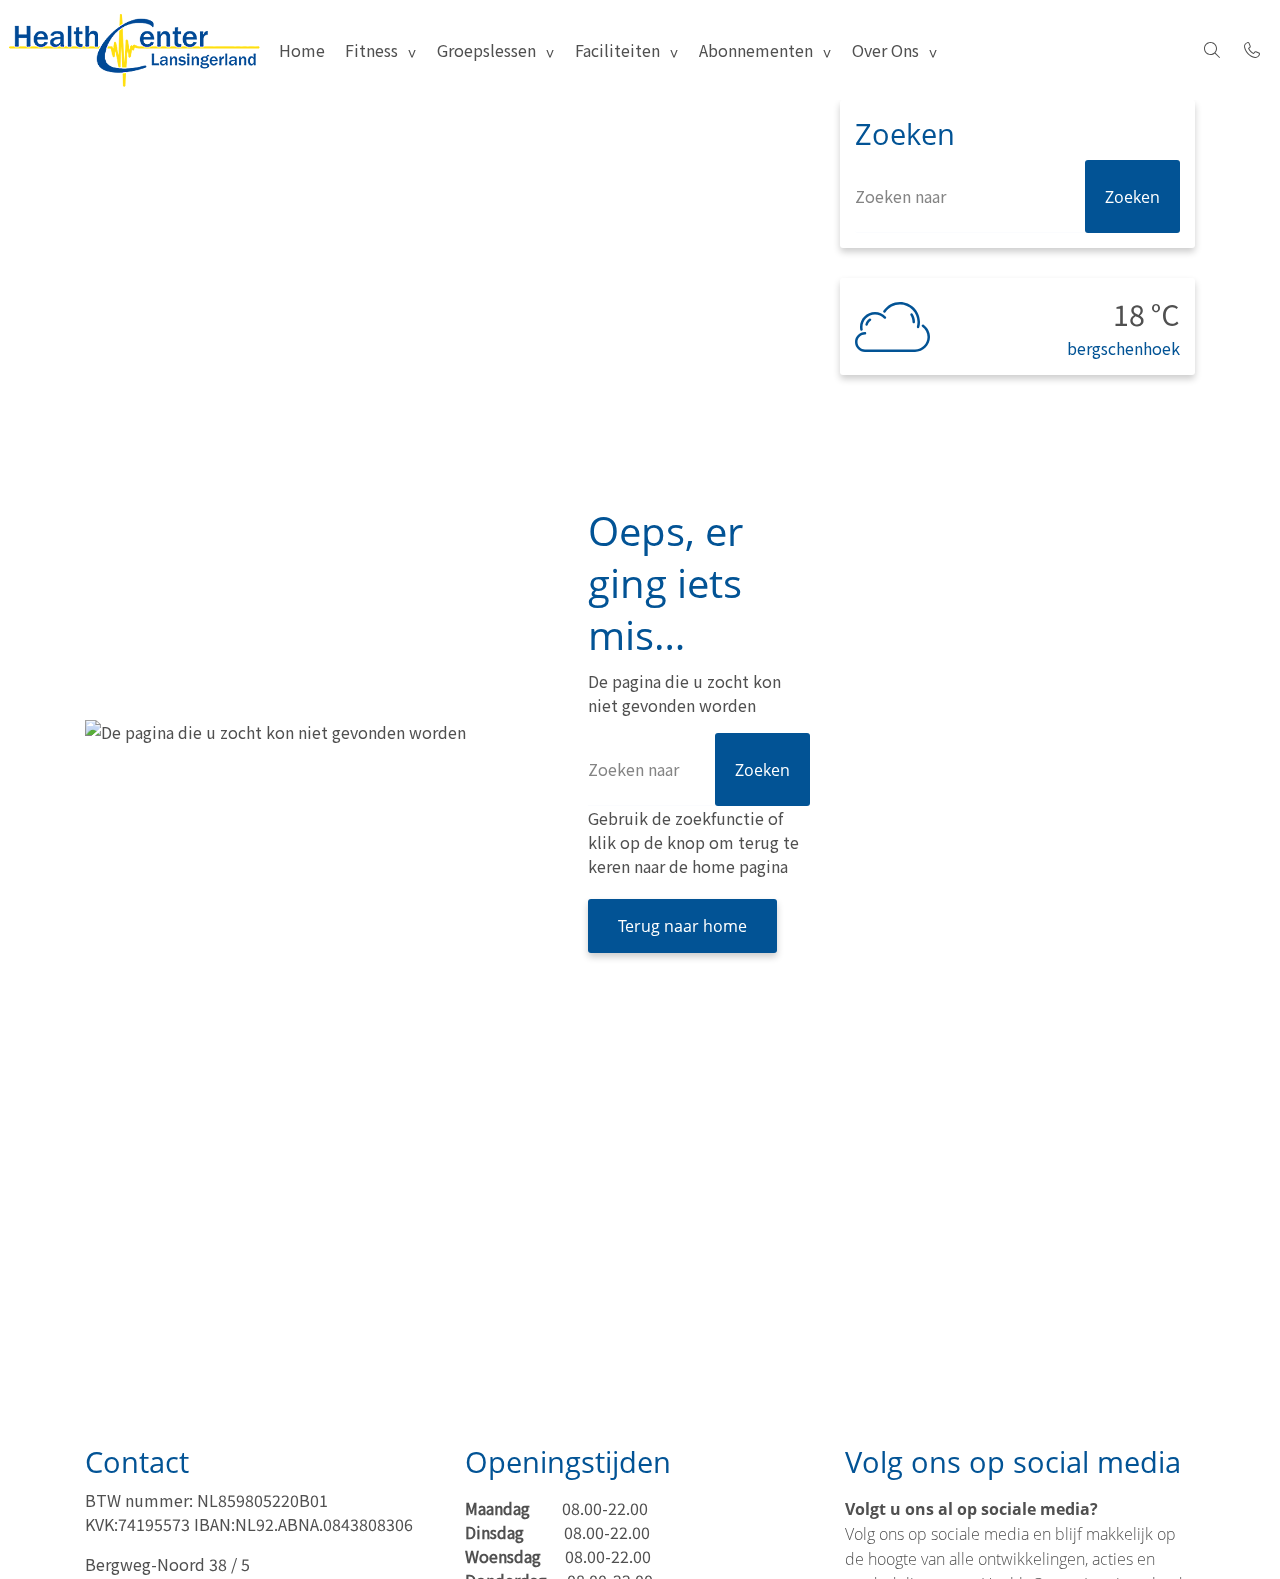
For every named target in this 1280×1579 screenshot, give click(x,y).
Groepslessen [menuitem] (486, 50)
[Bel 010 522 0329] (1252, 50)
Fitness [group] (371, 50)
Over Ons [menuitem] (885, 50)
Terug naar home (682, 926)
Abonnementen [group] (756, 50)
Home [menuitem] (302, 50)
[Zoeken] (1212, 50)
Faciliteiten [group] (617, 50)
